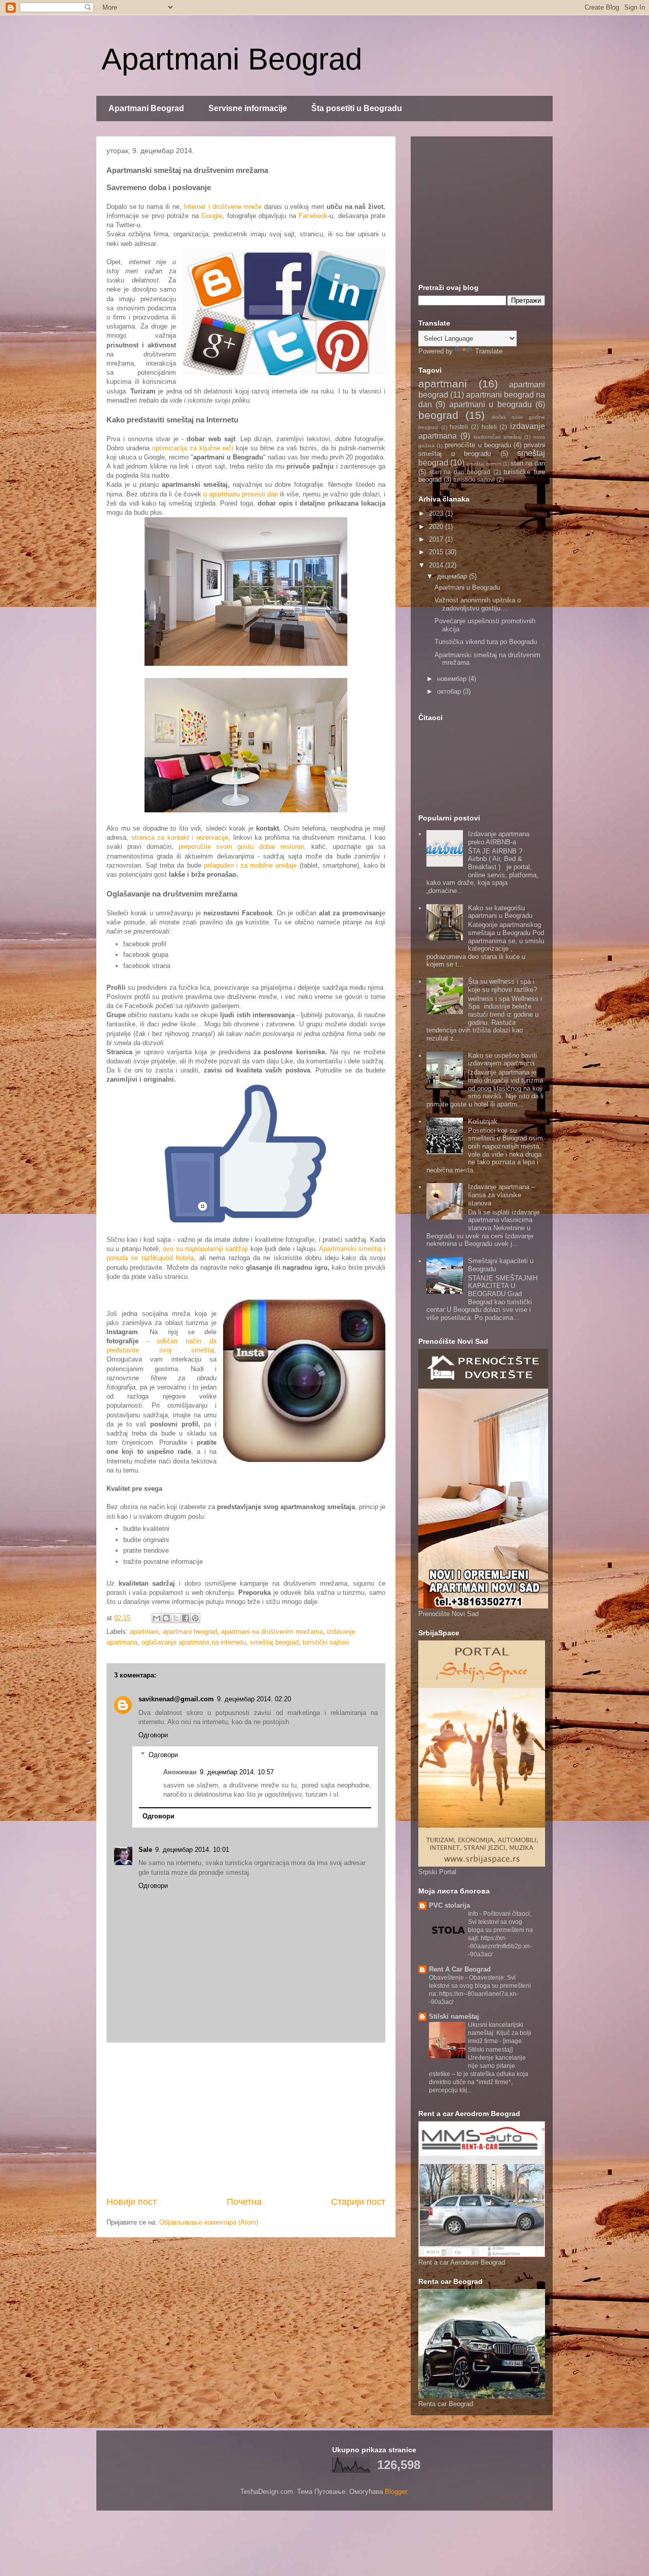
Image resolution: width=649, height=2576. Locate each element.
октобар (450, 691)
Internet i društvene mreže (223, 207)
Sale (145, 1850)
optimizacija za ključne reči (193, 448)
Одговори (153, 1735)
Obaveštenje (447, 1978)
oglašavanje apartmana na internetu (194, 1642)
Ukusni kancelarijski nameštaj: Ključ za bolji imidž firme (500, 2033)
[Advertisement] (246, 2119)
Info (474, 1914)
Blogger (396, 2492)
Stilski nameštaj (454, 2016)
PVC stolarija (449, 1905)
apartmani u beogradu (491, 404)
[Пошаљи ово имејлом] (157, 1618)
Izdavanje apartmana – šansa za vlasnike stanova (501, 1195)
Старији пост (358, 2202)
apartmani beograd (190, 1632)
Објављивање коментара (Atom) (209, 2222)
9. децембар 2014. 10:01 (192, 1850)
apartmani (144, 1632)
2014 (437, 565)
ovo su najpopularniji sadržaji (205, 1249)
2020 (437, 527)
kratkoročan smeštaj (498, 437)
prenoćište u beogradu (478, 445)
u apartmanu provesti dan (241, 494)
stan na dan (528, 463)
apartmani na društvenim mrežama (272, 1632)
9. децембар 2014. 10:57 (237, 1772)
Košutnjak (483, 1121)
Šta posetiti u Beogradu (357, 108)
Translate (489, 351)
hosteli (459, 427)
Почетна (244, 2202)
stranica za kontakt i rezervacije (180, 837)
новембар (453, 679)
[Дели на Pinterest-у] (195, 1618)
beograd (438, 415)
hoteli (489, 427)
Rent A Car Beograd (460, 1969)
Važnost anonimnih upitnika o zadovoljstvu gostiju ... (478, 604)
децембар (453, 576)
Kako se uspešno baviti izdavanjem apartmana (502, 1060)
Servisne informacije (248, 108)
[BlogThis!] (166, 1618)
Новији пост (132, 2202)
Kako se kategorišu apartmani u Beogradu (500, 912)
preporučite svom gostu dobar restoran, (242, 847)
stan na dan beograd (460, 472)
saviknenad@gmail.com (176, 1699)
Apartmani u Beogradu (467, 587)
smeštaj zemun (484, 464)
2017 (437, 539)
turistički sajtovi (326, 1642)
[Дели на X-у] (176, 1618)
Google (212, 216)
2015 (437, 552)
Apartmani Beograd (232, 59)
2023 (437, 513)
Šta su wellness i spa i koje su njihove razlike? (502, 986)
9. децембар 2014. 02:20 (254, 1699)
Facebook (313, 216)
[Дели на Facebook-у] (186, 1618)
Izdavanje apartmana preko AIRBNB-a (499, 838)
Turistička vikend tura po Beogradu (486, 642)
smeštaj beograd (274, 1642)
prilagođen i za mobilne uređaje (250, 865)
